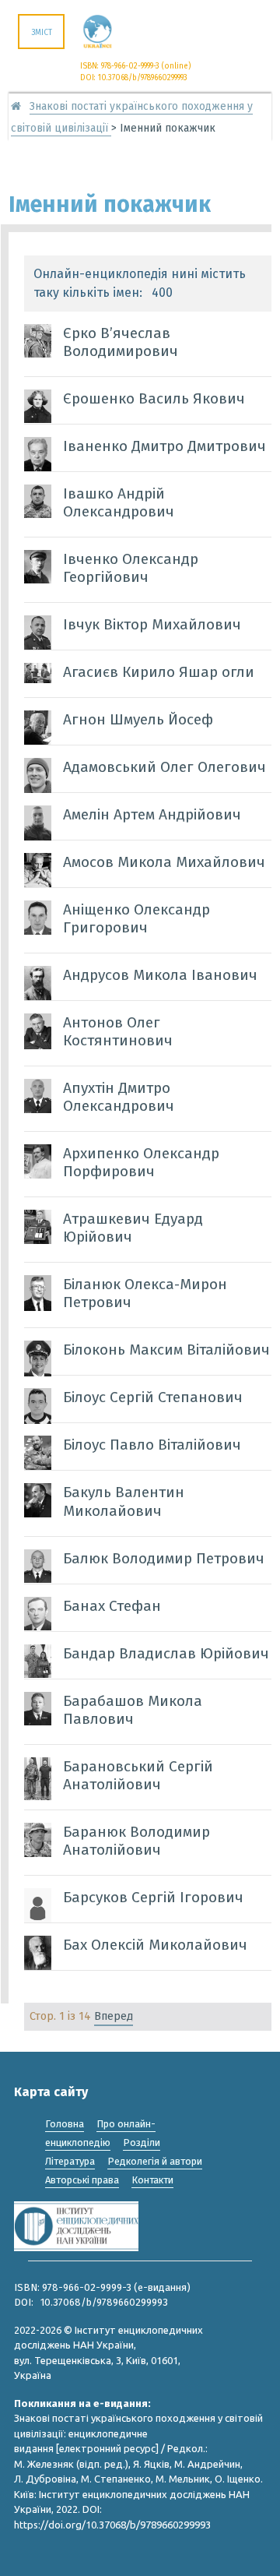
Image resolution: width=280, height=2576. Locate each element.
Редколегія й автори (155, 2161)
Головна (65, 2124)
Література (70, 2161)
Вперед (114, 2016)
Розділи (142, 2143)
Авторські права (82, 2180)
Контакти (152, 2180)
